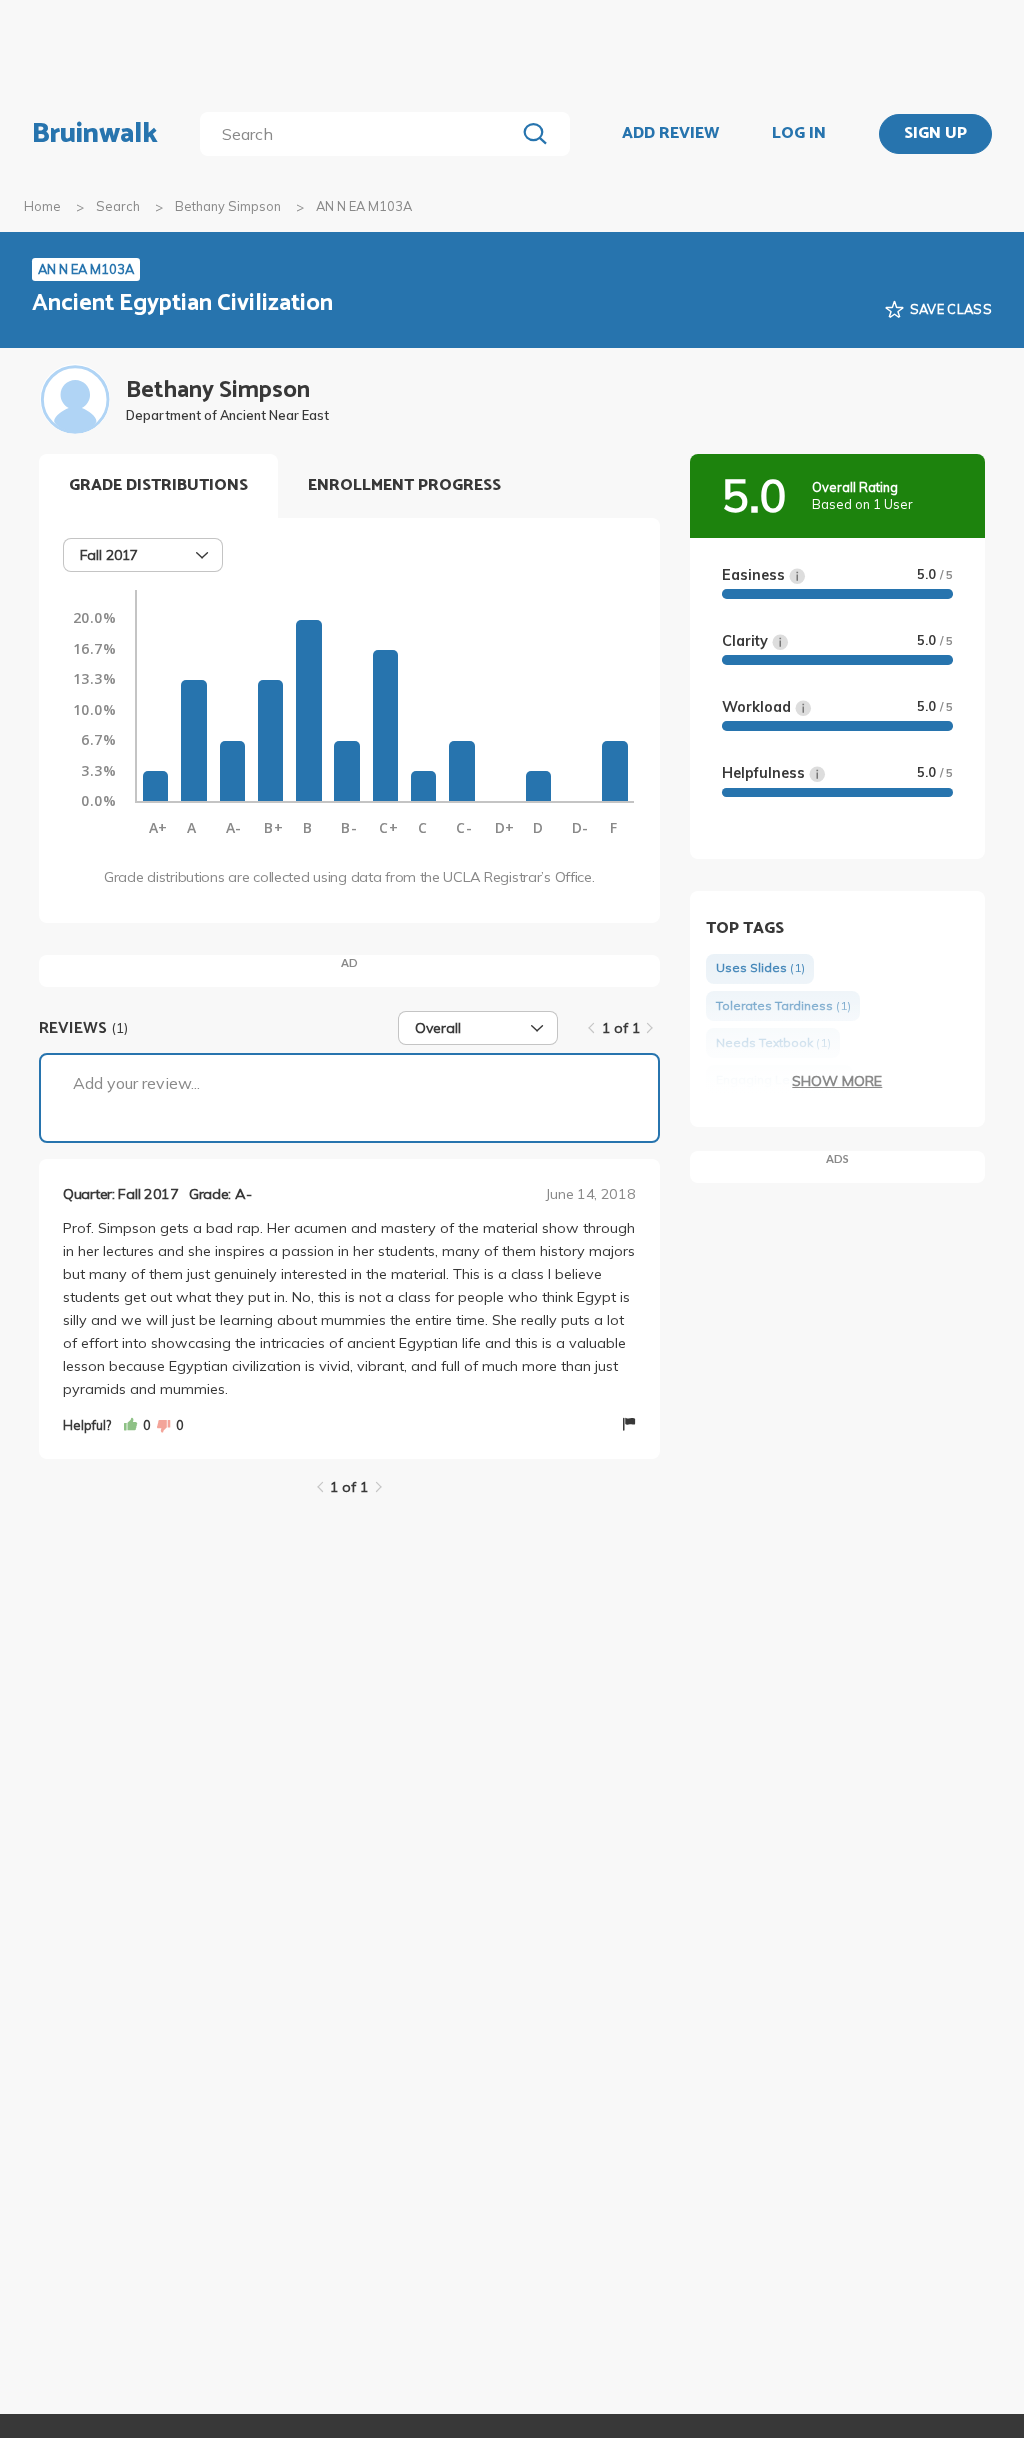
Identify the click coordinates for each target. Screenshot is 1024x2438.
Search (118, 206)
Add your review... (136, 1083)
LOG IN (799, 134)
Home (42, 206)
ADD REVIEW (670, 134)
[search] (361, 134)
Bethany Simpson (228, 206)
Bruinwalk (95, 134)
